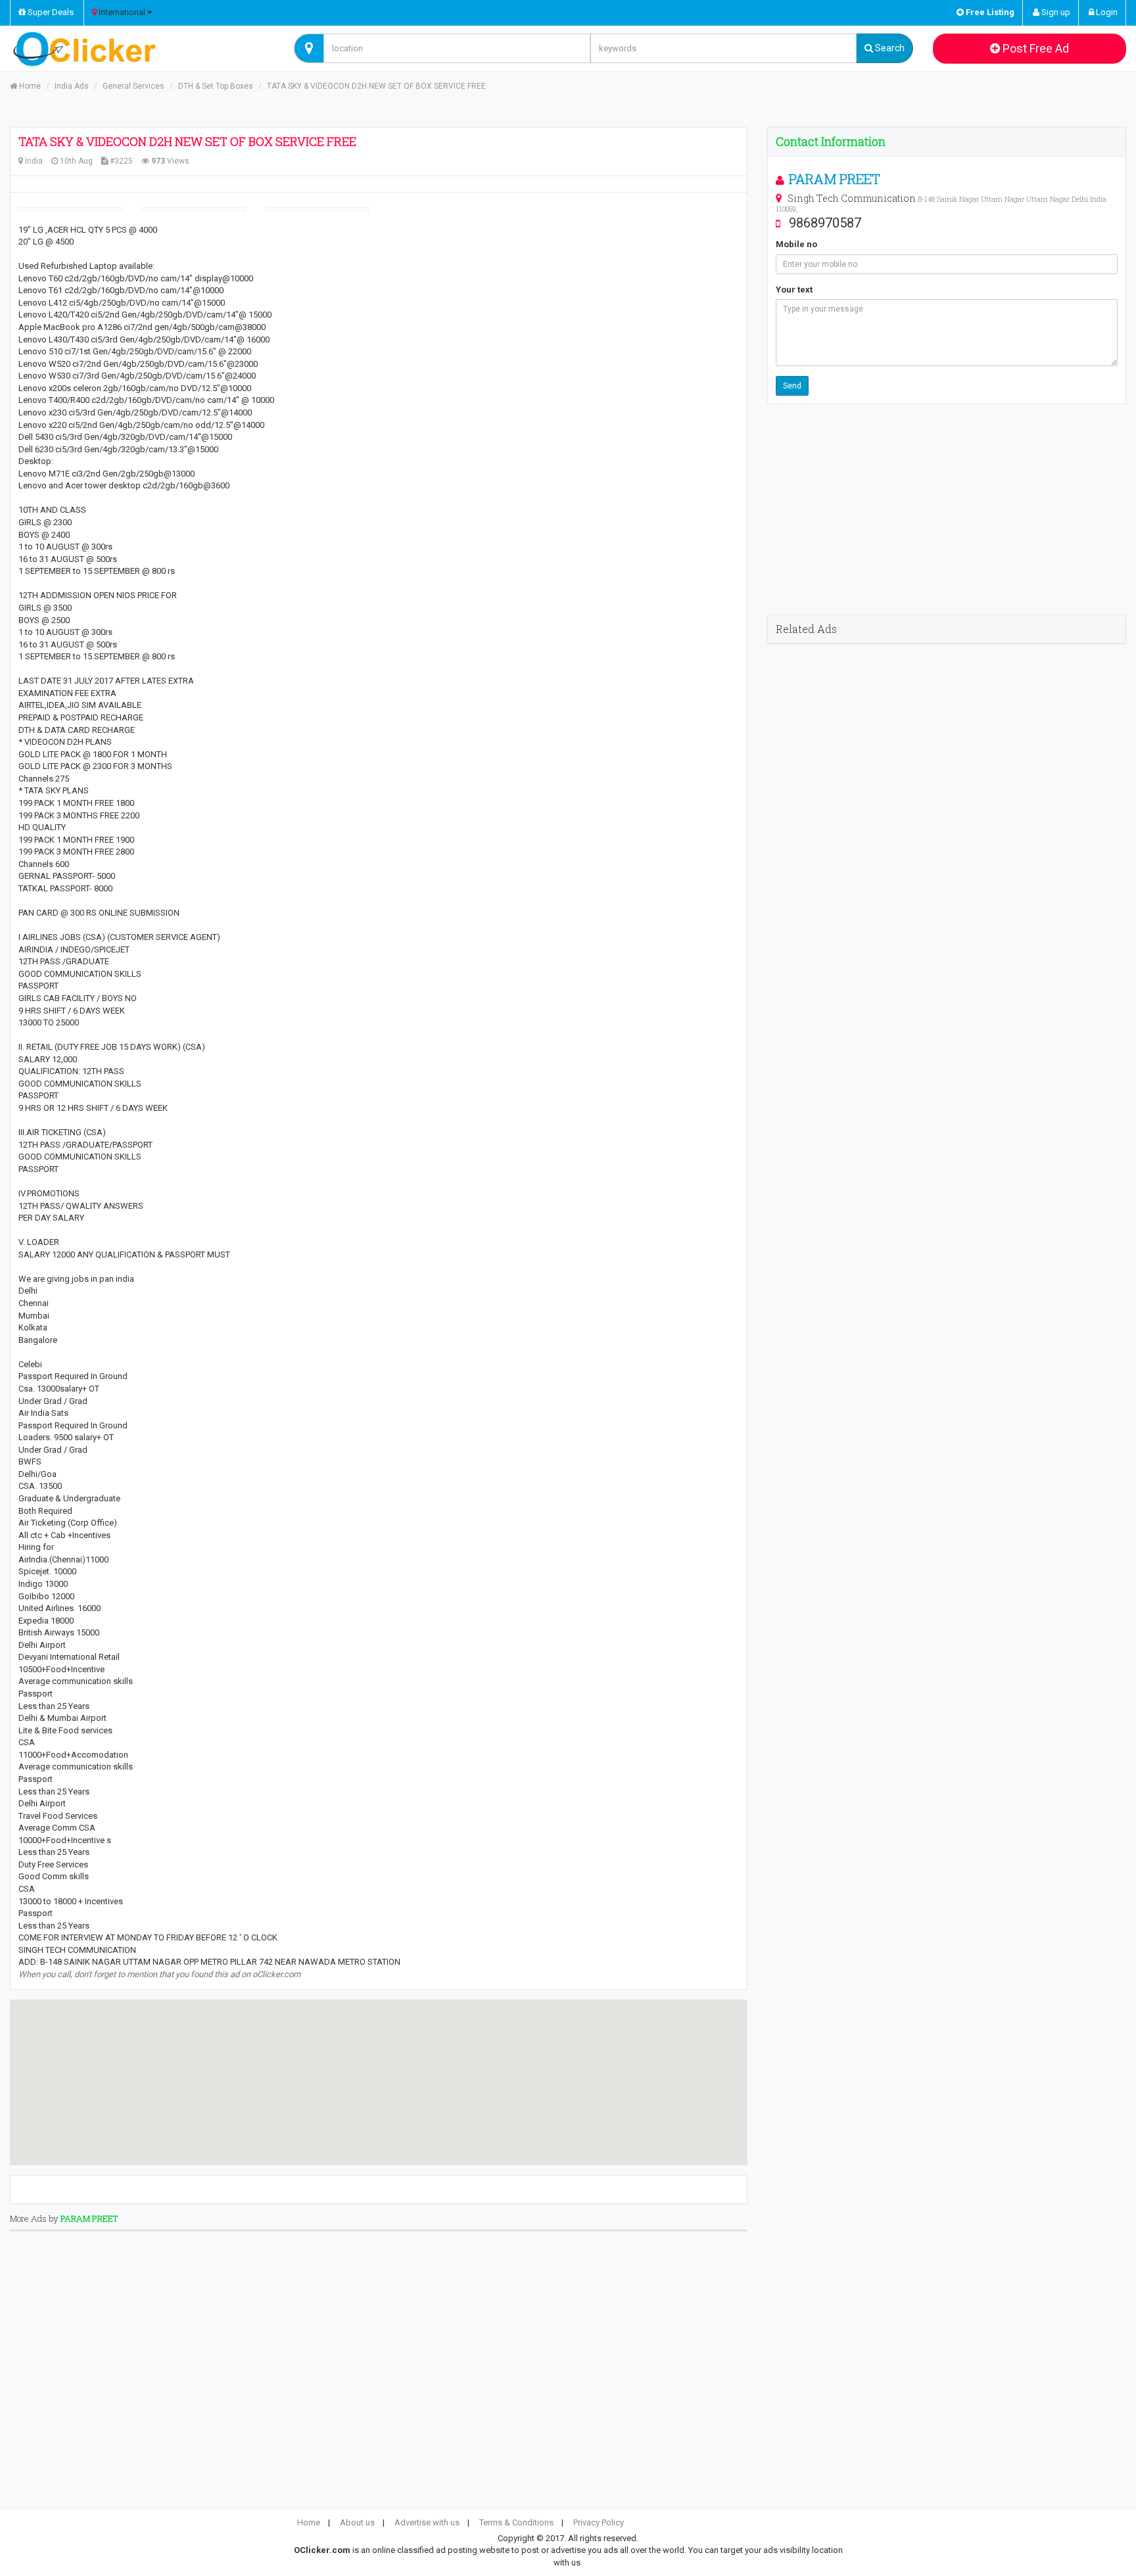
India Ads (72, 86)
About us (357, 2522)
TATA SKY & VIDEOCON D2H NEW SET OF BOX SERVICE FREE (376, 86)
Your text (794, 290)
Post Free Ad (1034, 48)
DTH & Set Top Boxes (216, 86)
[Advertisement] (947, 509)
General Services (133, 86)
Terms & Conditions (516, 2522)
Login (1106, 12)
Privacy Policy (599, 2522)
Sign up (1055, 12)
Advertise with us (427, 2522)
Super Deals (50, 12)
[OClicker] (142, 49)
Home (29, 86)
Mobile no (796, 244)
